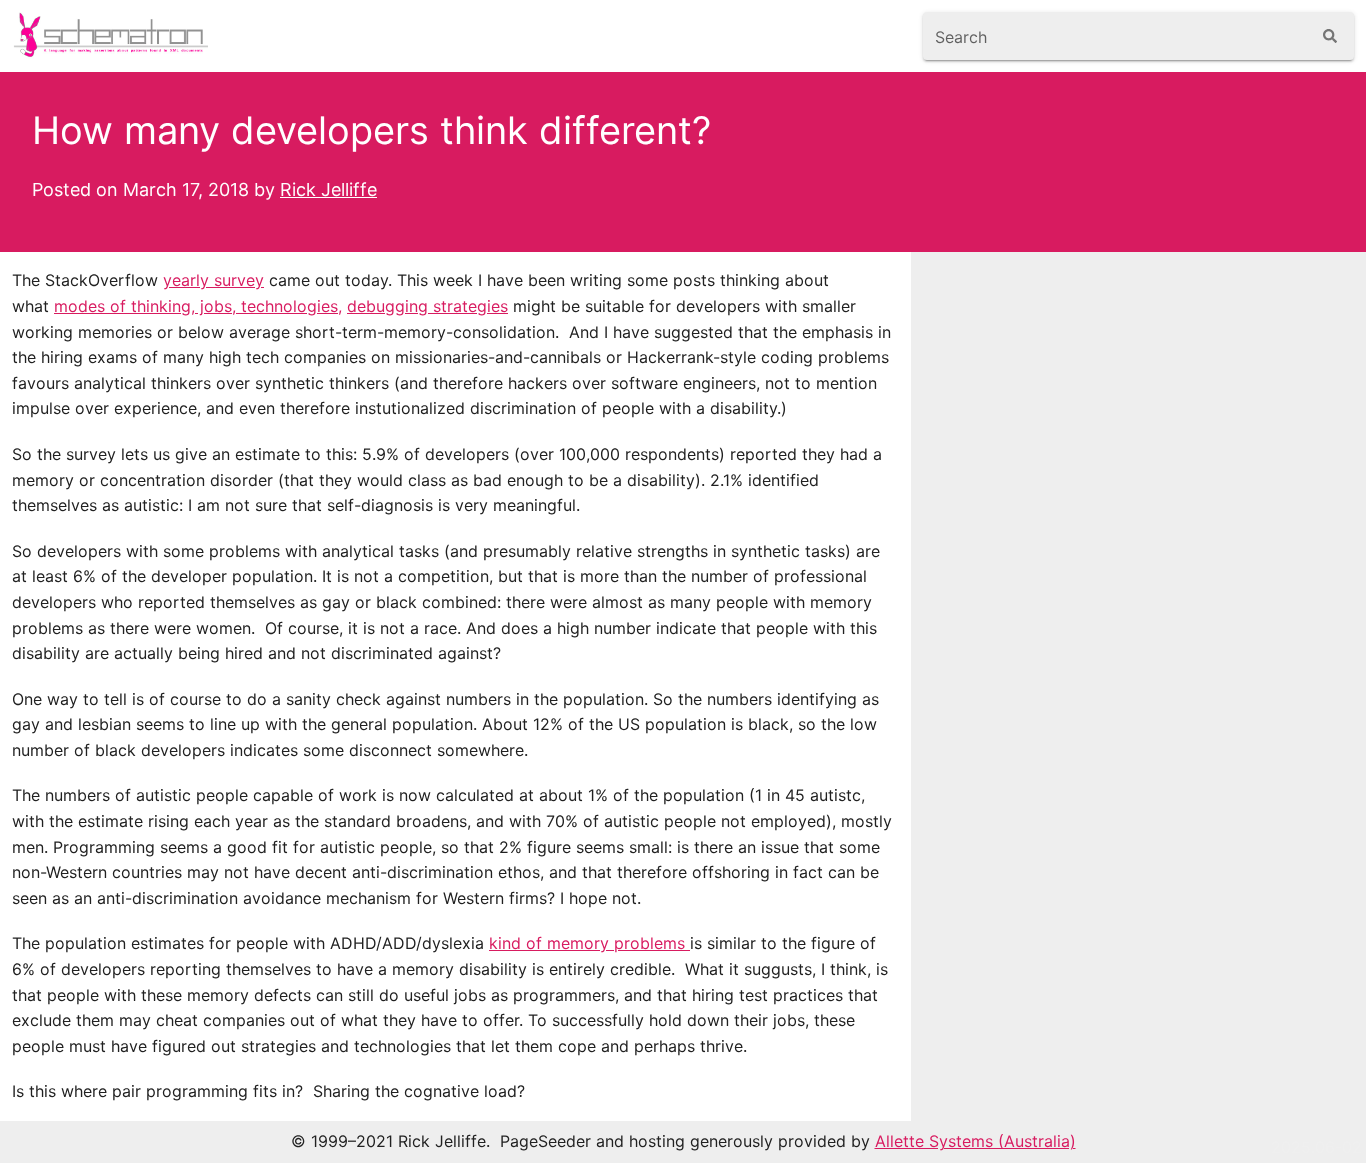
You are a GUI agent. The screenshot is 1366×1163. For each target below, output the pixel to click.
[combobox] (1116, 36)
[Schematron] (114, 36)
